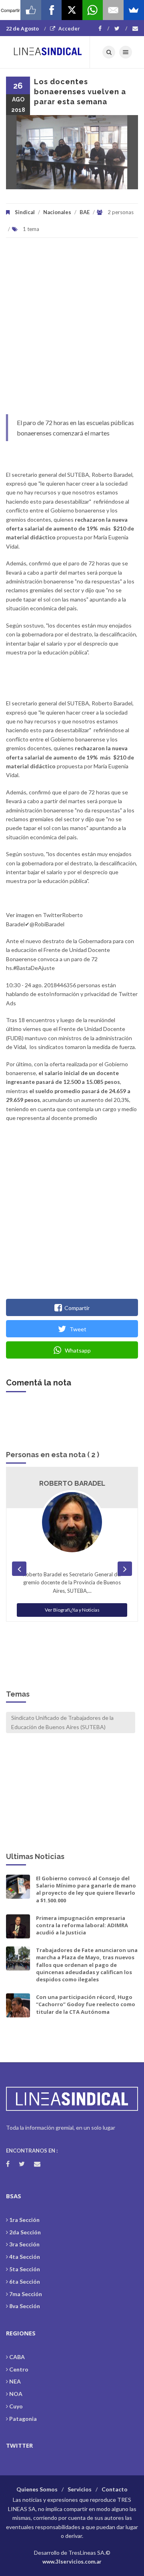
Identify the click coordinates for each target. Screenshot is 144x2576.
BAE (85, 212)
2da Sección (25, 2232)
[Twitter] (121, 28)
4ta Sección (25, 2257)
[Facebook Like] (31, 10)
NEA (15, 2381)
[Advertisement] (72, 330)
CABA (17, 2357)
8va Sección (25, 2306)
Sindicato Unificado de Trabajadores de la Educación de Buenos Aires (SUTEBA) (62, 1722)
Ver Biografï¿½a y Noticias (72, 1610)
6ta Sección (25, 2281)
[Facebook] (104, 28)
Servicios (80, 2489)
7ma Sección (26, 2294)
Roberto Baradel (72, 1483)
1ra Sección (24, 2220)
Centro (19, 2369)
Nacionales (57, 212)
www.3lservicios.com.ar (72, 2562)
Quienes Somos (37, 2489)
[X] (72, 10)
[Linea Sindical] (48, 52)
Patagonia (23, 2419)
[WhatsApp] (93, 10)
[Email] (113, 10)
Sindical (25, 212)
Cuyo (16, 2406)
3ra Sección (24, 2244)
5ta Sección (25, 2269)
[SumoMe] (134, 10)
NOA (16, 2394)
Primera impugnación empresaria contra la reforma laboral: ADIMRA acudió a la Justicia (82, 1925)
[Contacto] (135, 28)
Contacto (115, 2489)
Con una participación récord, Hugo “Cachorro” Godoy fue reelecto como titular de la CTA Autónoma (86, 2004)
